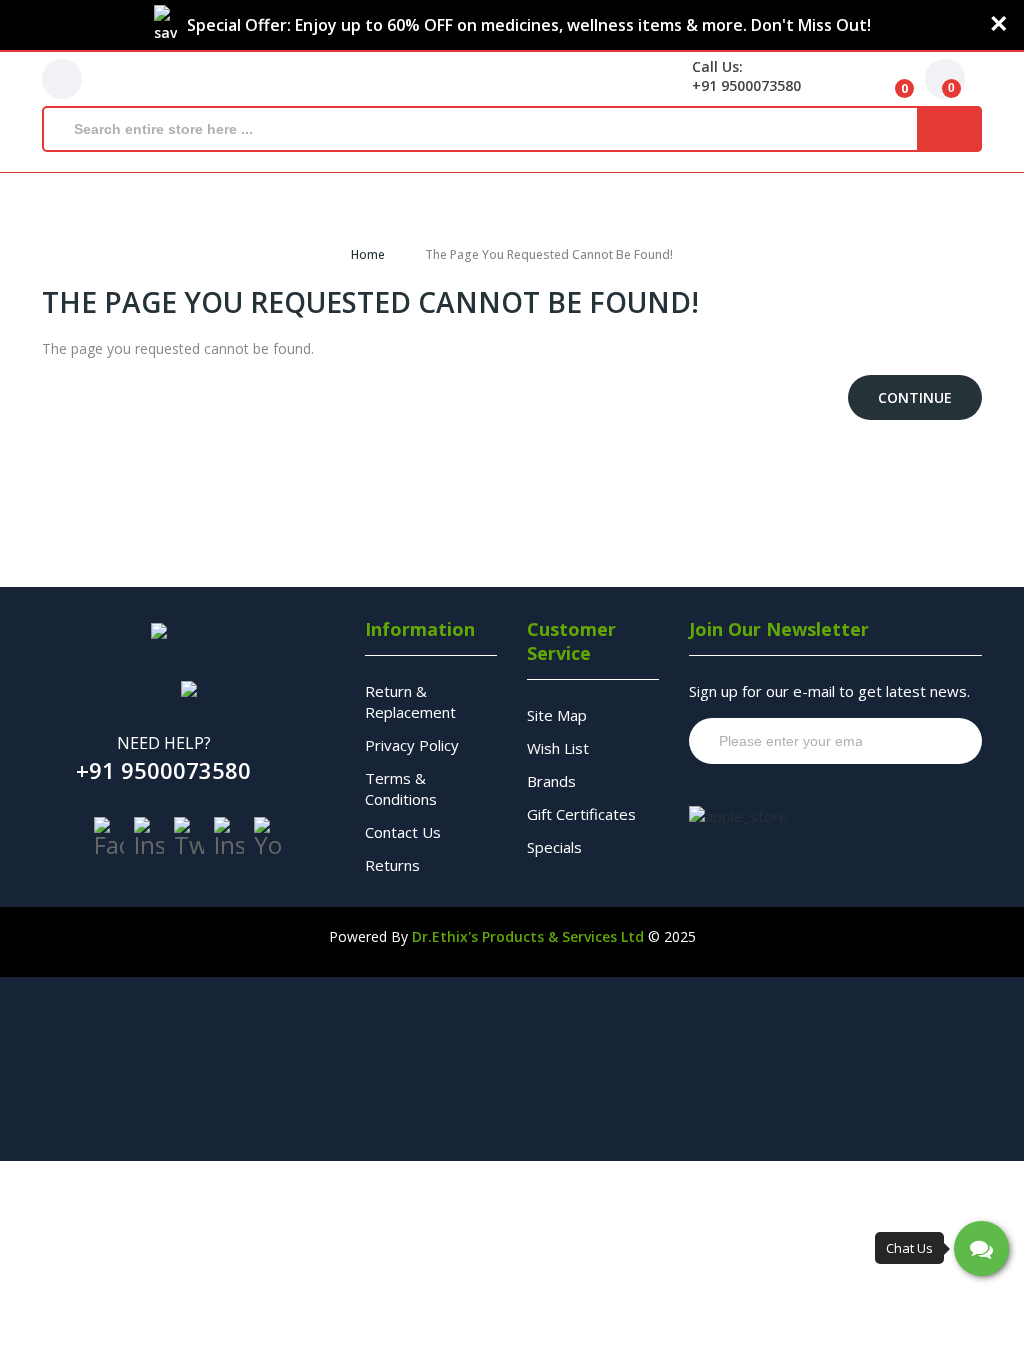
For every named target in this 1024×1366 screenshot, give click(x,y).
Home (368, 254)
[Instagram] (149, 837)
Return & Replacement (410, 701)
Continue (915, 397)
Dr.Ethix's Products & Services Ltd (528, 936)
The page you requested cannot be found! (549, 254)
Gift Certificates (581, 814)
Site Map (557, 715)
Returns (392, 865)
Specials (554, 847)
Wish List (558, 748)
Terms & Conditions (401, 788)
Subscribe (928, 741)
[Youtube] (269, 837)
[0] (889, 79)
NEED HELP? (164, 743)
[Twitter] (189, 837)
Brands (551, 781)
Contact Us (403, 832)
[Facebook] (109, 837)
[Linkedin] (229, 837)
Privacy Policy (412, 745)
